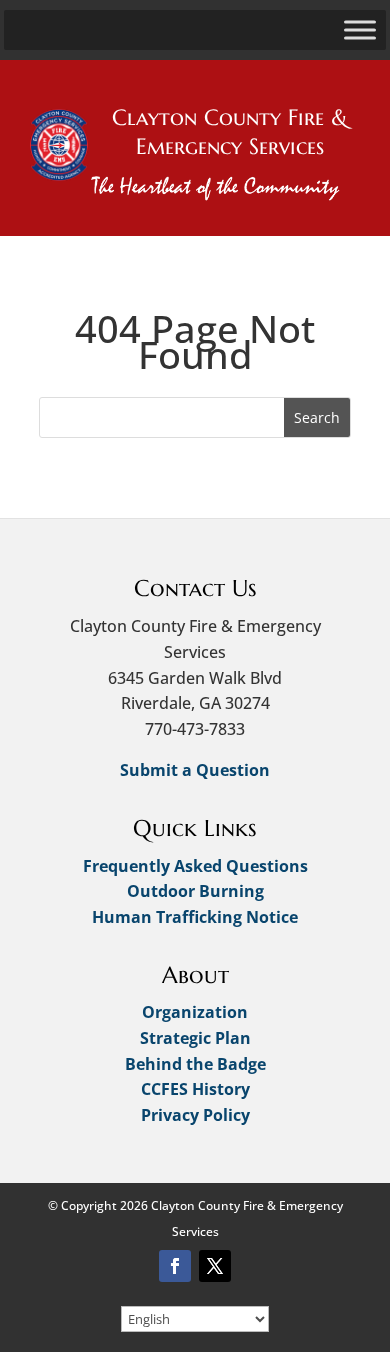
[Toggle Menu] (360, 29)
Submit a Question (195, 770)
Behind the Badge (195, 1064)
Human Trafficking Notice (195, 917)
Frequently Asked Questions (195, 866)
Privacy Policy (195, 1115)
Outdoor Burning (195, 891)
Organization (195, 1012)
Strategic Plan (195, 1038)
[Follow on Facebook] (175, 1266)
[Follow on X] (215, 1266)
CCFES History (195, 1089)
